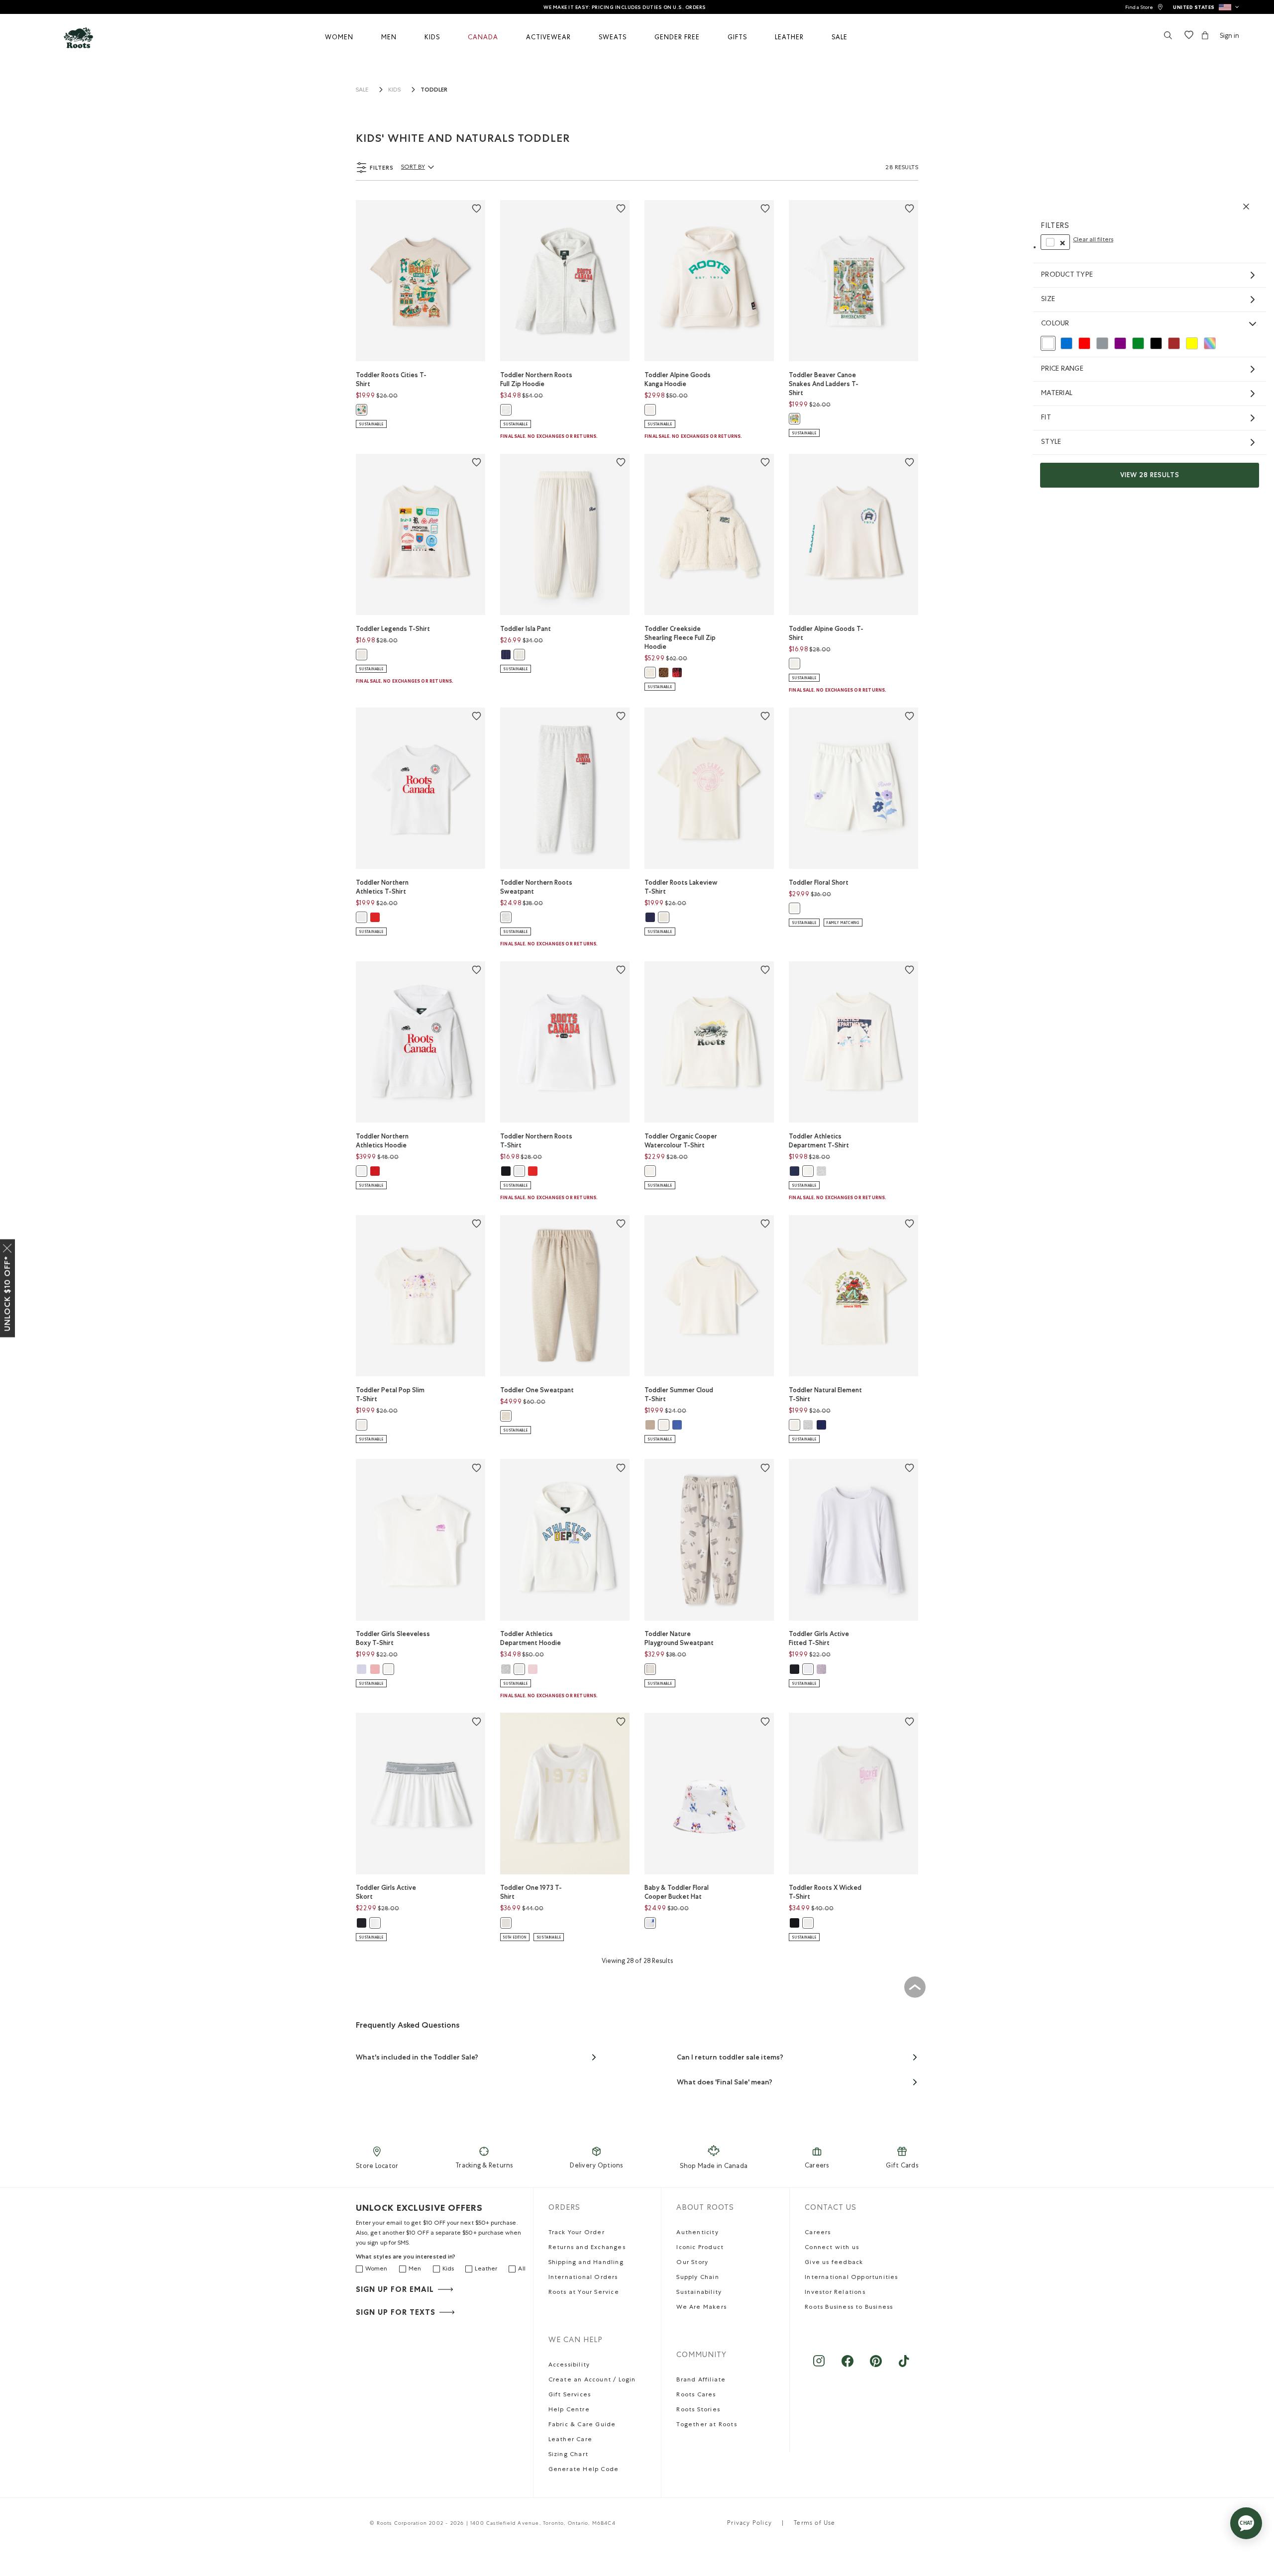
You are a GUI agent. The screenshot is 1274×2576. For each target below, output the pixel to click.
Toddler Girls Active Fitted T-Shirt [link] (819, 1638)
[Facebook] (847, 2366)
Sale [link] (362, 91)
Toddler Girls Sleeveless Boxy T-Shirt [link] (393, 1638)
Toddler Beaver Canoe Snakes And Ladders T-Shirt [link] (824, 384)
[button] (1206, 7)
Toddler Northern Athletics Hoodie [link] (382, 1141)
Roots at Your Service (584, 2293)
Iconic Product (700, 2248)
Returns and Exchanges (587, 2248)
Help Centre (569, 2410)
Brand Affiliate (701, 2380)
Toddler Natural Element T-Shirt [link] (825, 1394)
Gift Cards (902, 2166)
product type (1067, 275)
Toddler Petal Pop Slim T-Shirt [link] (390, 1394)
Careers (817, 2166)
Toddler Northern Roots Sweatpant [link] (536, 887)
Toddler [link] (434, 90)
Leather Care (570, 2440)
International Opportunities (851, 2278)
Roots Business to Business (849, 2308)
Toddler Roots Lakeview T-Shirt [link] (681, 887)
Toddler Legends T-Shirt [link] (393, 629)
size (1048, 300)
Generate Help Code (584, 2470)
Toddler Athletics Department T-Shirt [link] (819, 1141)
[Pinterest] (876, 2366)
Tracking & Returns (484, 2166)
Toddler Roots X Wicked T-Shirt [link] (825, 1892)
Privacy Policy (749, 2524)
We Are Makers (701, 2308)
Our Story (692, 2263)
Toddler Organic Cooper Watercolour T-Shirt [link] (681, 1141)
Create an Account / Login (592, 2380)
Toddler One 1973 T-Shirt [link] (531, 1892)
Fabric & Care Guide (582, 2425)
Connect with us (832, 2248)
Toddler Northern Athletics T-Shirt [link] (382, 887)
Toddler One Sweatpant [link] (537, 1390)
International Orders (583, 2278)
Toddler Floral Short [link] (819, 882)
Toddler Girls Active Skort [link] (386, 1892)
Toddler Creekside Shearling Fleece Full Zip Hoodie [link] (680, 638)
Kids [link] (394, 91)
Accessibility (569, 2366)
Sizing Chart (568, 2455)
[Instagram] (819, 2366)
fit (1046, 418)
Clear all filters (1093, 240)
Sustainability (699, 2293)
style (1051, 442)
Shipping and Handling (586, 2263)
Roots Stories (698, 2410)
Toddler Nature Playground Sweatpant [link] (679, 1638)
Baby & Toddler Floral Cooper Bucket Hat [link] (677, 1892)
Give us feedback (834, 2263)
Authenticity (697, 2233)
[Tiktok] (904, 2366)
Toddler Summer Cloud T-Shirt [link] (679, 1394)
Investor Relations (835, 2293)
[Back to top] (915, 1987)
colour (1055, 324)
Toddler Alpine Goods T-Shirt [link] (826, 633)
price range (1062, 369)
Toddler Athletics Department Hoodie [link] (531, 1638)
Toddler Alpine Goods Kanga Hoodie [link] (678, 379)
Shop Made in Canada (714, 2167)
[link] (1144, 7)
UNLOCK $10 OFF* (7, 1293)
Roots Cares (696, 2395)
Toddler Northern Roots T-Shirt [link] (536, 1141)
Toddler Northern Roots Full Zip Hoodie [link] (536, 379)
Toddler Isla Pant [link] (526, 629)
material (1057, 394)
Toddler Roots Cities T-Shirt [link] (391, 379)
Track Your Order (577, 2233)
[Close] (7, 1246)
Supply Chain (697, 2278)
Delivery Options (596, 2166)
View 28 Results (1150, 475)
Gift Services (570, 2395)
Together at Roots (706, 2425)
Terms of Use (814, 2524)
